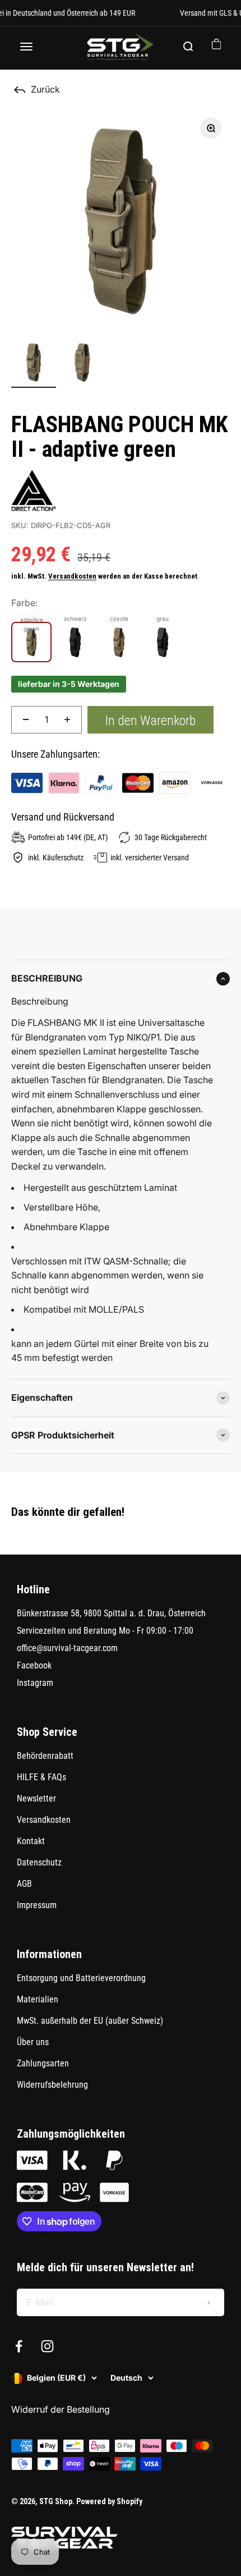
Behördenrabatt (45, 1756)
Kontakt (31, 1841)
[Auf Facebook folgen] (19, 2346)
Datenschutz (39, 1862)
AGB (24, 1884)
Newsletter (36, 1798)
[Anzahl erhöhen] (67, 720)
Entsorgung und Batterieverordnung (81, 1978)
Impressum (37, 1905)
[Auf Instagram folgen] (47, 2346)
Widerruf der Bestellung (61, 2409)
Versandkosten (72, 576)
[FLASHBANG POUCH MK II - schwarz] (75, 642)
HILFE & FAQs (41, 1777)
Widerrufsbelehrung (52, 2085)
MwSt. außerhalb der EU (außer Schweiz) (90, 2021)
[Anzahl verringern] (26, 720)
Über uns (33, 2042)
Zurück (45, 89)
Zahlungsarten (43, 2063)
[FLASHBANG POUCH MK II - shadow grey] (163, 642)
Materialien (38, 1999)
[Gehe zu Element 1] (34, 364)
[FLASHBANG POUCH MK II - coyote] (119, 642)
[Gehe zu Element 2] (83, 364)
